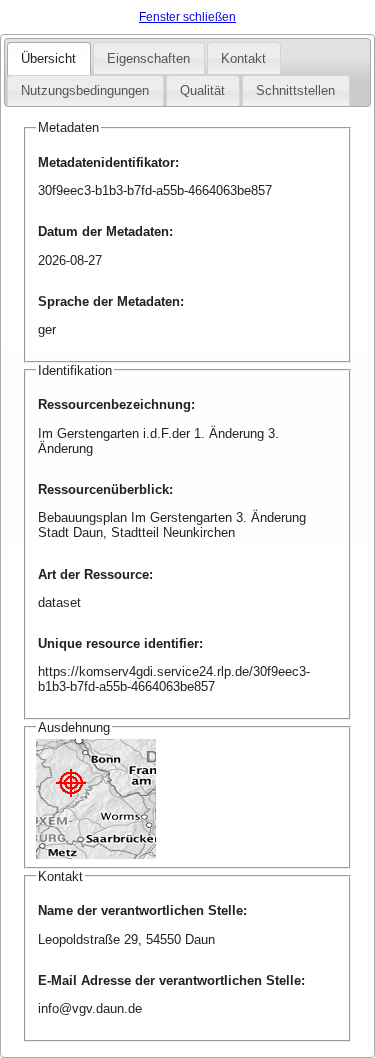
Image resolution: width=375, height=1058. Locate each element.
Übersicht (48, 58)
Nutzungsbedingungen (85, 90)
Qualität (202, 90)
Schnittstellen (295, 90)
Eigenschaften (148, 58)
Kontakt (243, 58)
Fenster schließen (187, 17)
